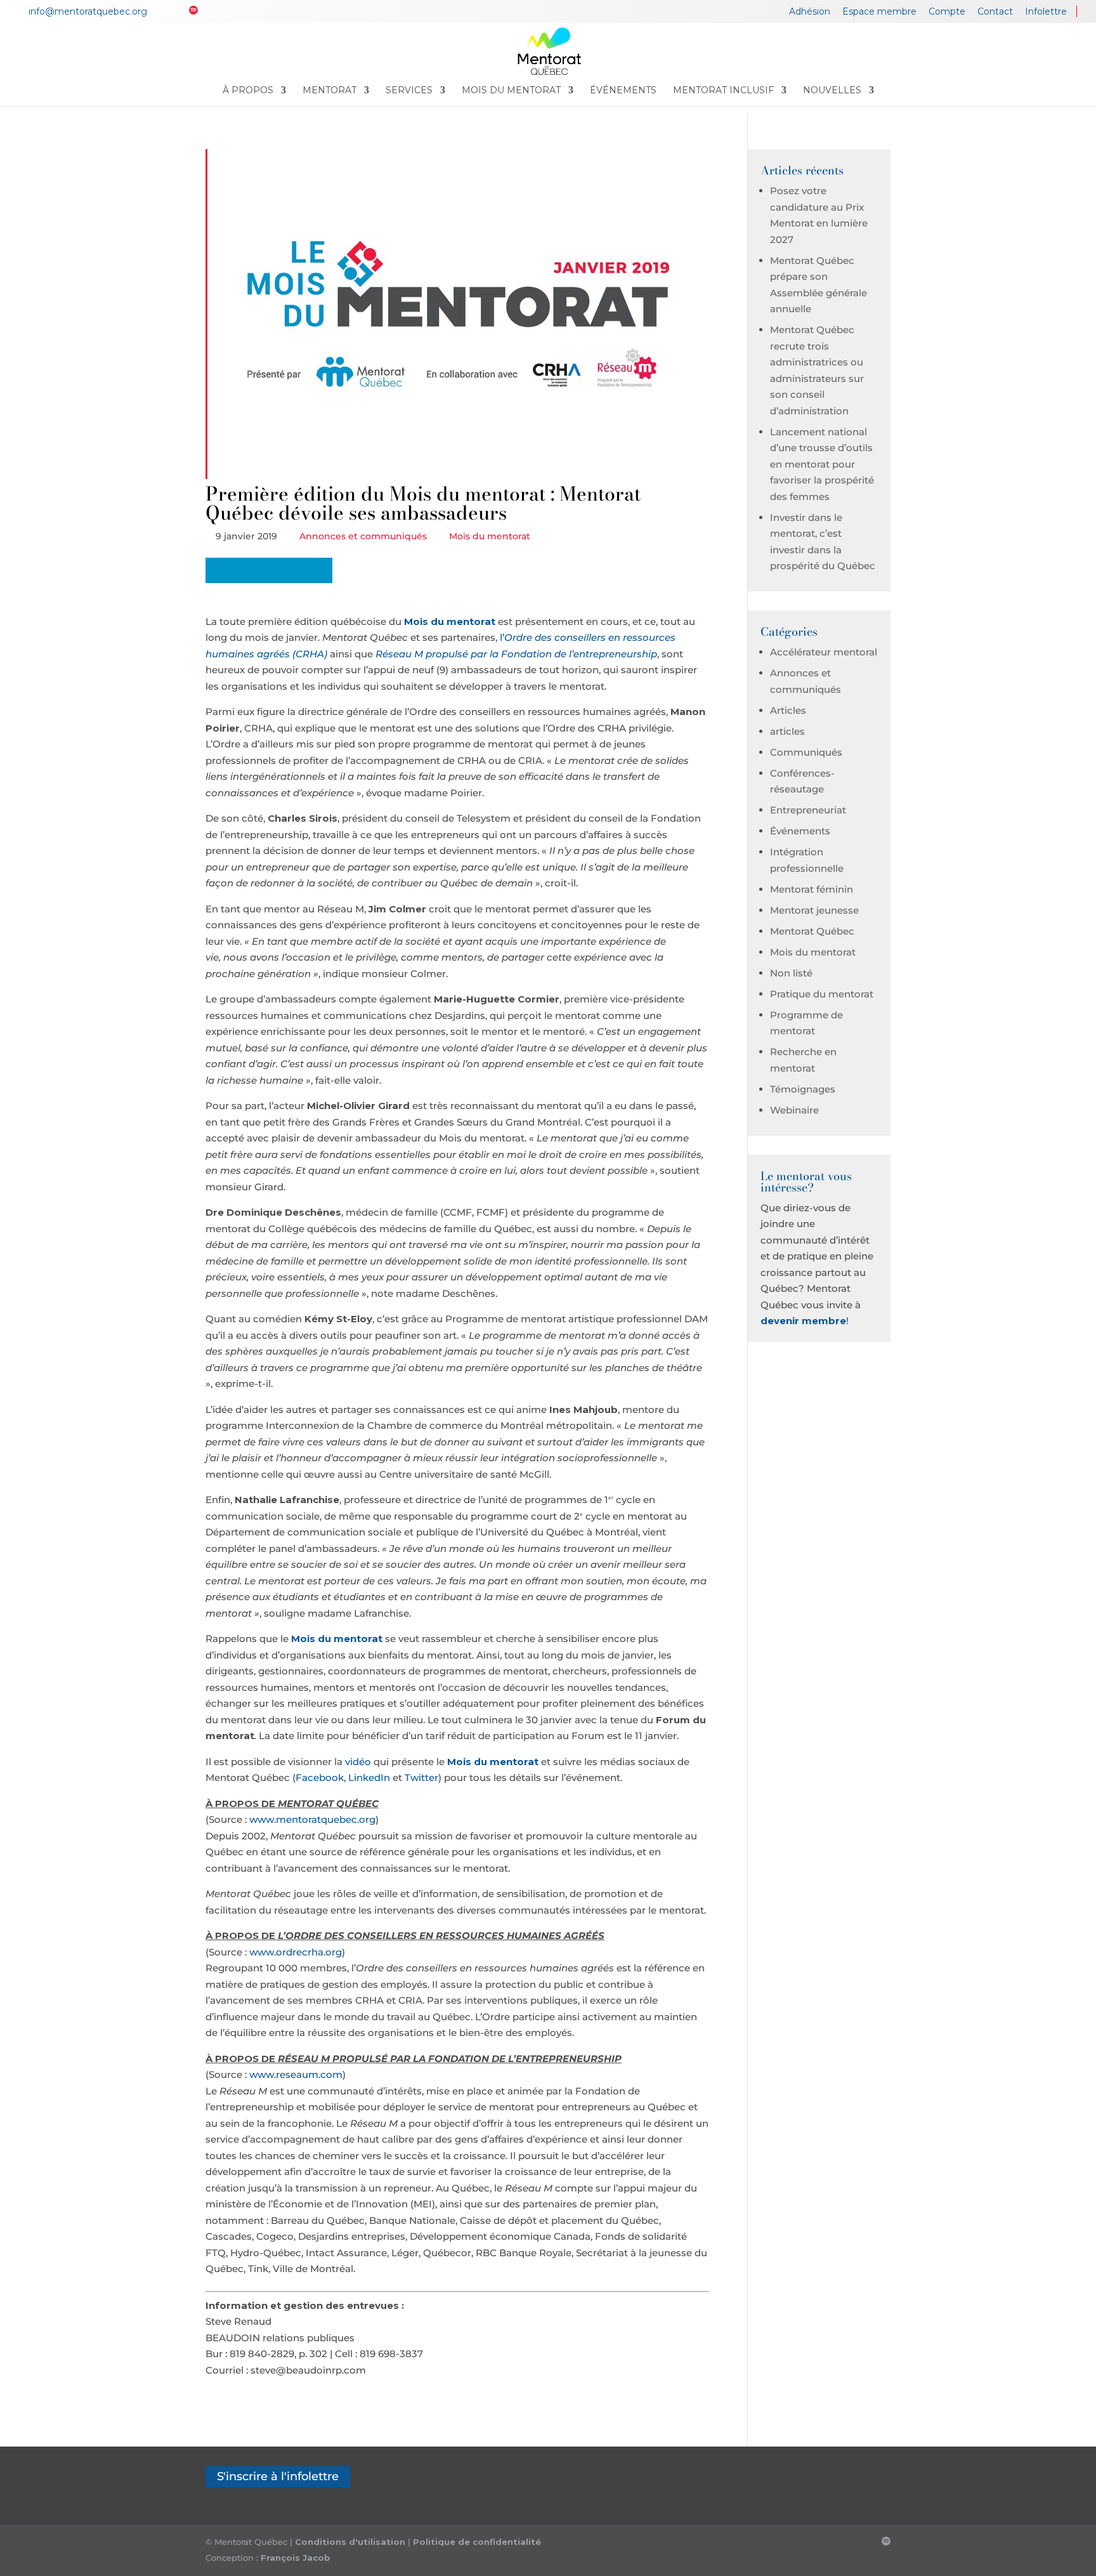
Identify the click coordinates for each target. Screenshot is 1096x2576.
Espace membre (879, 12)
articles (787, 731)
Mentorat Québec (812, 931)
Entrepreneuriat (808, 810)
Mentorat (329, 91)
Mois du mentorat (511, 91)
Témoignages (803, 1089)
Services (409, 91)
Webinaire (794, 1110)
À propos (248, 91)
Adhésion (810, 12)
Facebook (320, 1778)
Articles (788, 710)
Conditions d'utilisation (350, 2542)
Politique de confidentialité (477, 2542)
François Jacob (296, 2558)
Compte (947, 12)
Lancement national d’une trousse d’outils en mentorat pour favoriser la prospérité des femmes (822, 464)
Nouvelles (832, 91)
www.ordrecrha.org (296, 1952)
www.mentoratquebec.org (312, 1819)
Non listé (791, 973)
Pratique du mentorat (822, 994)
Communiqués (806, 752)
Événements (623, 91)
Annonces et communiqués (364, 536)
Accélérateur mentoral (824, 652)
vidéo (358, 1762)
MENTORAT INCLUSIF (723, 91)
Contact (995, 12)
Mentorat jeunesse (814, 910)
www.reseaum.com (296, 2074)
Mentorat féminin (812, 889)
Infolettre (1046, 12)
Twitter (421, 1778)
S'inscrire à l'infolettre (278, 2477)
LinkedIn (369, 1778)
